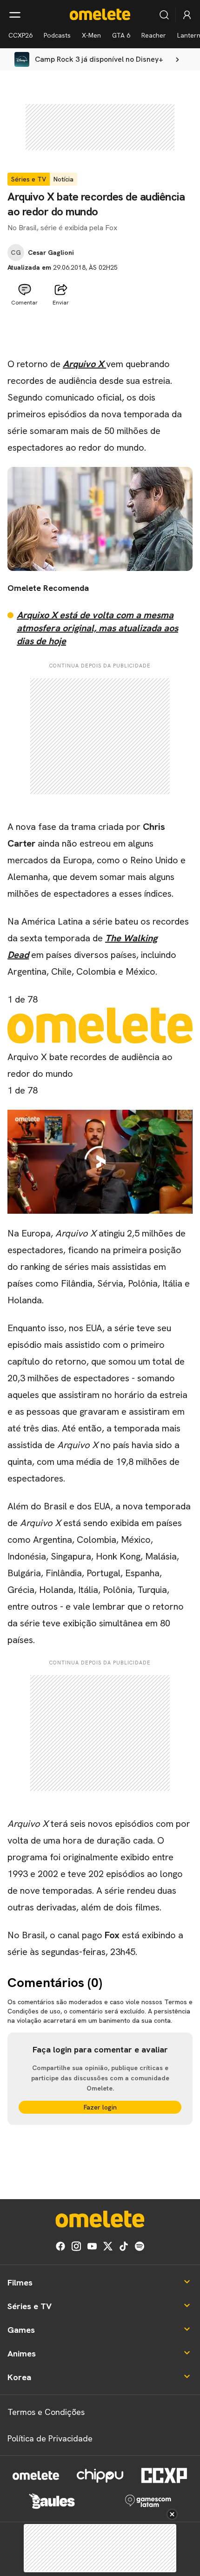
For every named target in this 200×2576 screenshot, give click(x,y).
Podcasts (57, 35)
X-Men (91, 35)
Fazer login (100, 2107)
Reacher (154, 35)
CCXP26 (20, 35)
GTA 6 (121, 35)
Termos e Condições (46, 2412)
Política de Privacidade (50, 2438)
